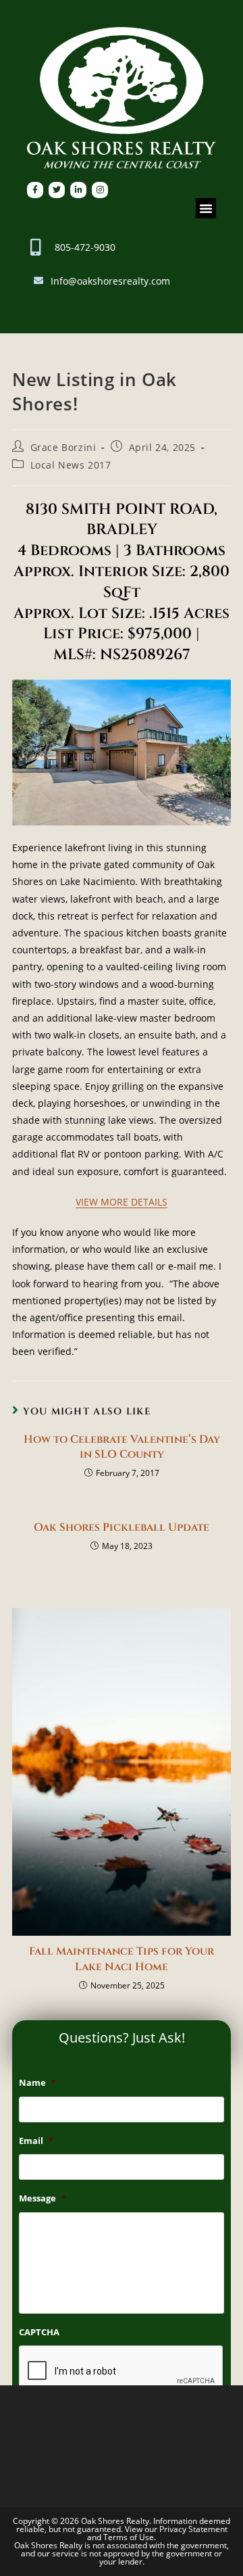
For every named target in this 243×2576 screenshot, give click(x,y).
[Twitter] (57, 190)
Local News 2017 (71, 465)
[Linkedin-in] (78, 190)
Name (37, 2083)
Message (43, 2198)
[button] (206, 208)
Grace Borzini (63, 447)
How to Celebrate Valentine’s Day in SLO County (122, 1447)
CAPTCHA (39, 2332)
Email (36, 2141)
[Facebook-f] (35, 190)
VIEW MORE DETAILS (122, 1202)
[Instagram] (100, 190)
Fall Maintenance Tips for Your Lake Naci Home (122, 1959)
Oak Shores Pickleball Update (122, 1527)
